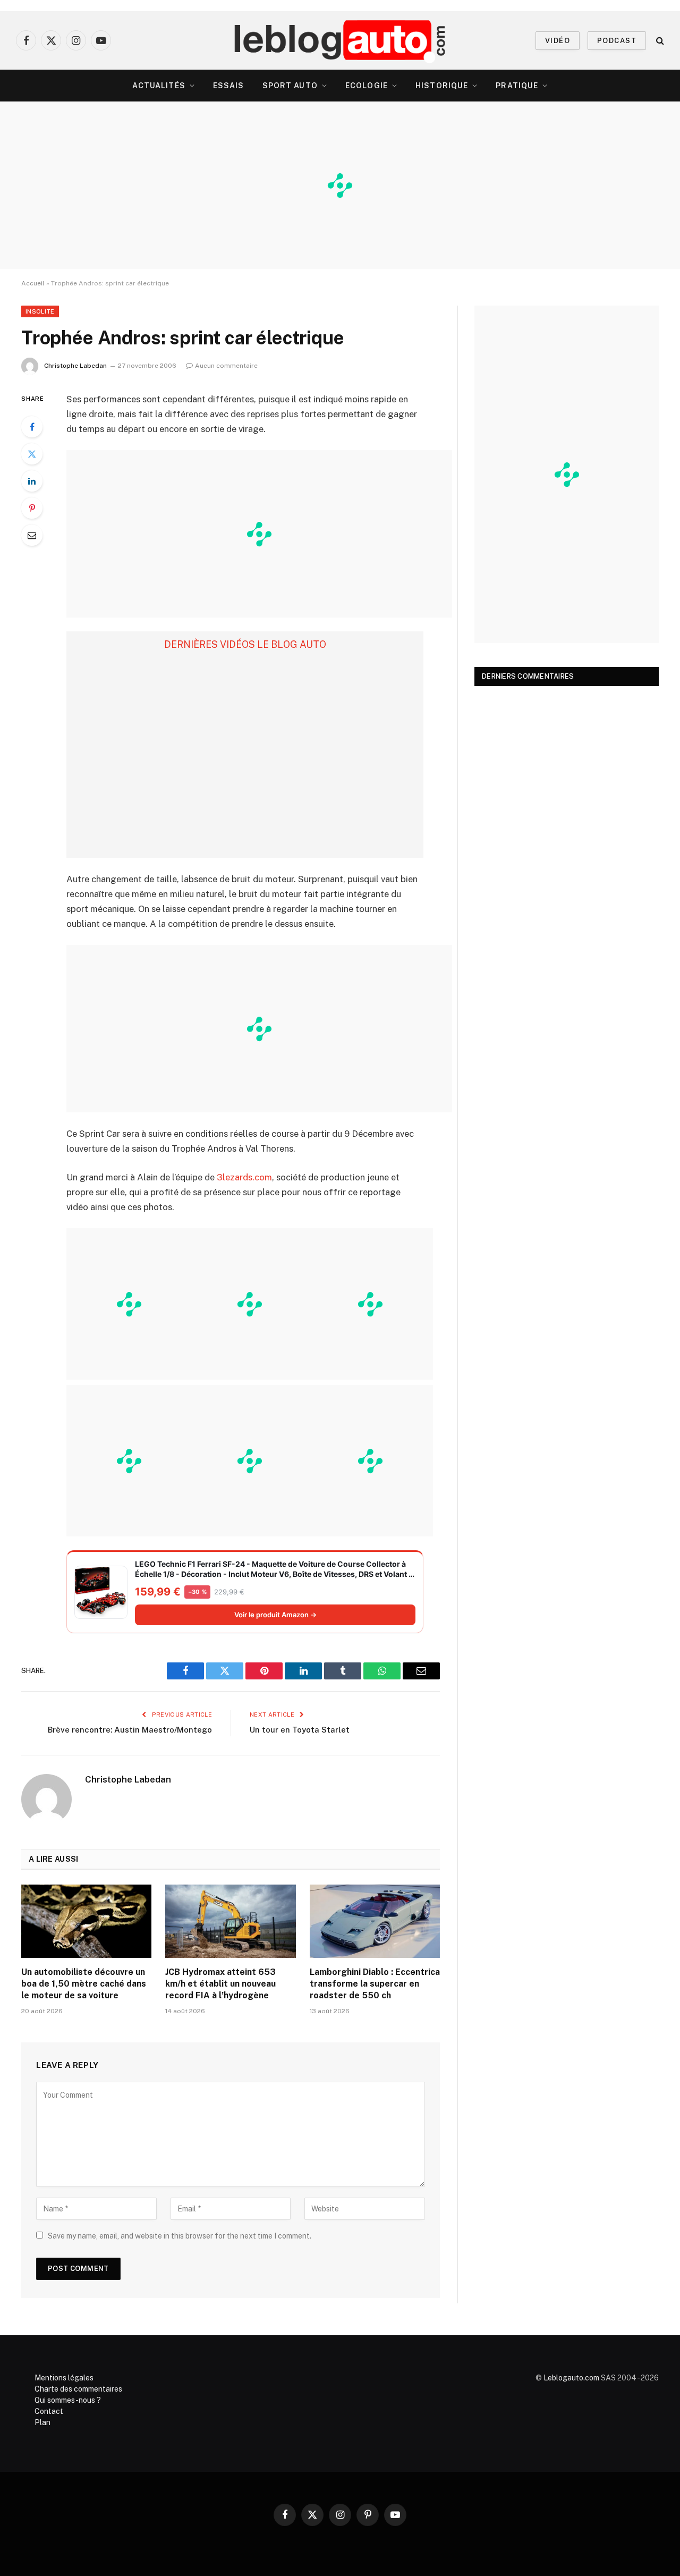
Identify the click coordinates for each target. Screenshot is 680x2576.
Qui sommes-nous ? (68, 2400)
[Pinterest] (32, 508)
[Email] (32, 535)
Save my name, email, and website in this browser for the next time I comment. (180, 2236)
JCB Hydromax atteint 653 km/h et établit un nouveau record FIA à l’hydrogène (220, 1984)
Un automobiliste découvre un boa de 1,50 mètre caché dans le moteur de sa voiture (84, 1984)
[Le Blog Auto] (340, 40)
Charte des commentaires (78, 2389)
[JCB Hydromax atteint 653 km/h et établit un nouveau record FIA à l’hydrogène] (230, 1921)
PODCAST (617, 41)
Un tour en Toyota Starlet (300, 1730)
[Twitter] (32, 454)
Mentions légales (64, 2378)
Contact (49, 2411)
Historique (442, 86)
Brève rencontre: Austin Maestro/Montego (130, 1730)
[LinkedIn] (32, 481)
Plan (42, 2422)
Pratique (517, 86)
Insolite (40, 311)
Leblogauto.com (571, 2378)
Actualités (159, 86)
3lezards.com (244, 1177)
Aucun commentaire (226, 366)
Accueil (33, 283)
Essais (229, 86)
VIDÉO (558, 41)
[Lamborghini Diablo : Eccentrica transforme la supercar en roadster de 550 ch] (375, 1921)
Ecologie (367, 86)
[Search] (659, 41)
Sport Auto (290, 86)
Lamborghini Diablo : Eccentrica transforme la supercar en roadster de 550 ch (375, 1984)
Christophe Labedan (75, 366)
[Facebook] (32, 427)
